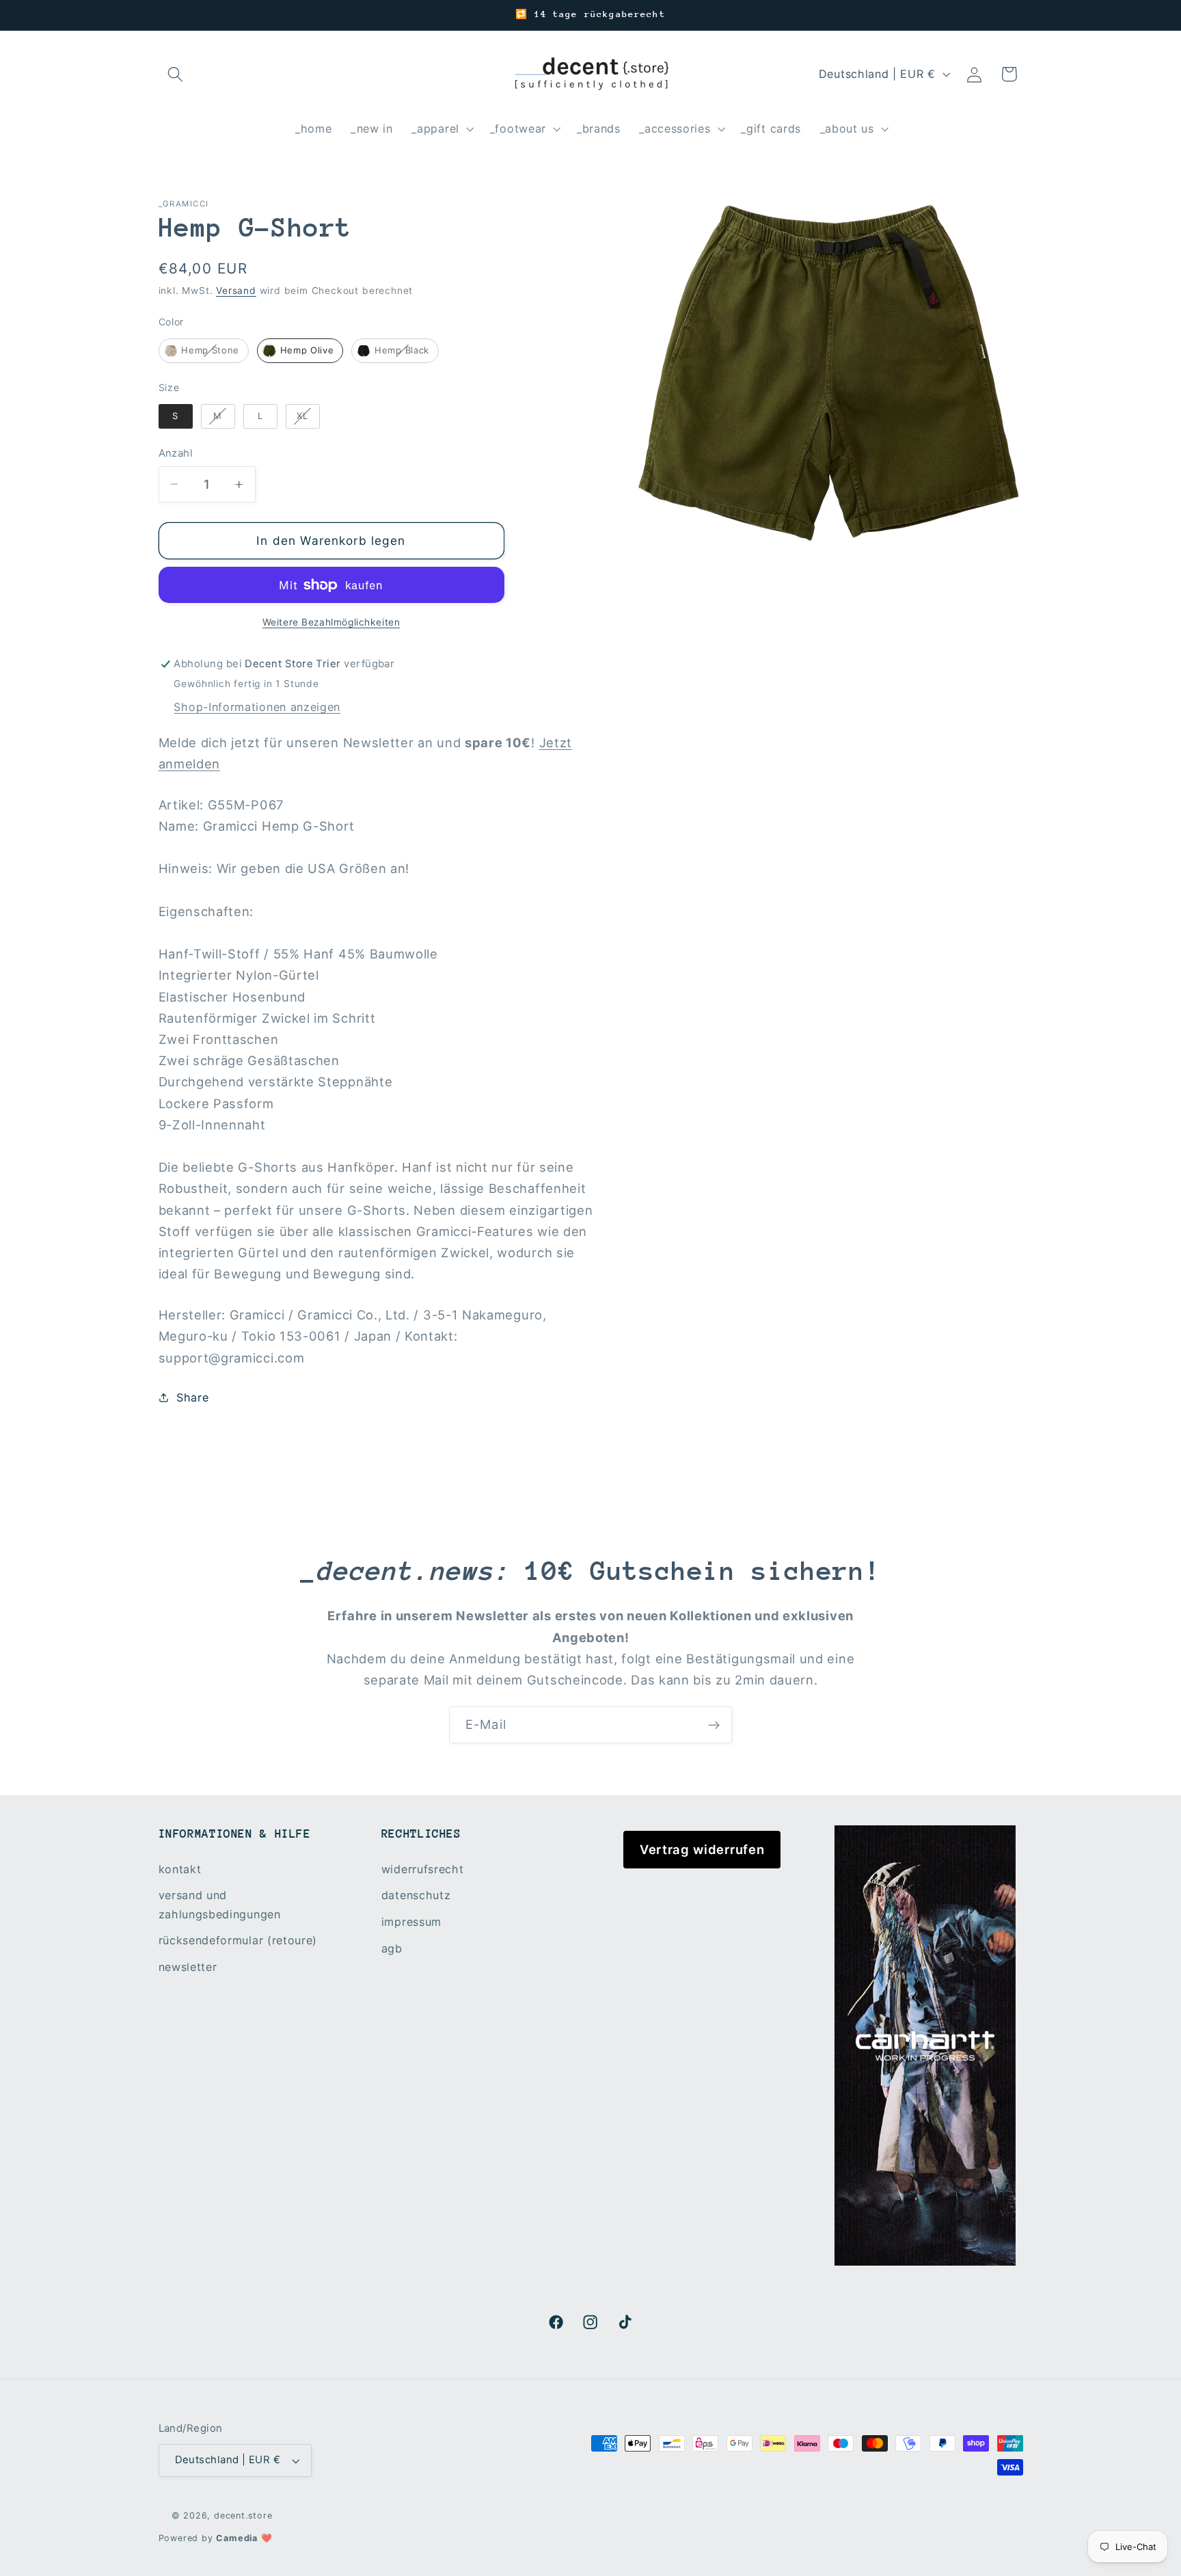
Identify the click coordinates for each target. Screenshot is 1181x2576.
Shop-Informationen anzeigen (257, 707)
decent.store (243, 2515)
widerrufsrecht (423, 1869)
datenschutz (416, 1895)
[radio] (204, 351)
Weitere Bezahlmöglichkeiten (331, 622)
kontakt (180, 1869)
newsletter (188, 1967)
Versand (236, 291)
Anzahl (176, 453)
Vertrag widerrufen (702, 1849)
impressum (411, 1922)
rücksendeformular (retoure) (238, 1940)
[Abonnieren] (714, 1725)
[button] (176, 74)
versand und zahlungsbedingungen (220, 1904)
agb (392, 1948)
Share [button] (192, 1397)
